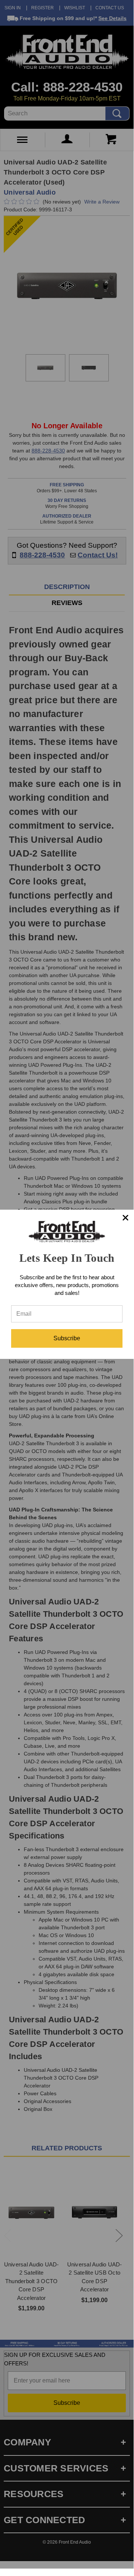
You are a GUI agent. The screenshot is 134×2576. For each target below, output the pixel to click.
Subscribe (67, 1338)
